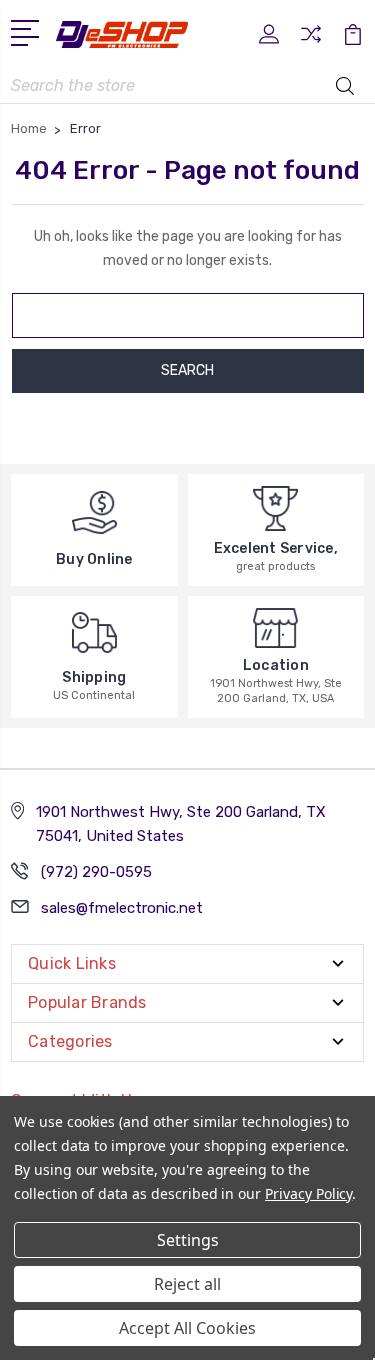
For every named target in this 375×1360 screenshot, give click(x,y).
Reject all (187, 1284)
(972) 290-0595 (96, 872)
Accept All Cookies (187, 1328)
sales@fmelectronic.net (122, 908)
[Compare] (311, 40)
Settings (188, 1240)
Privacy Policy (308, 1193)
